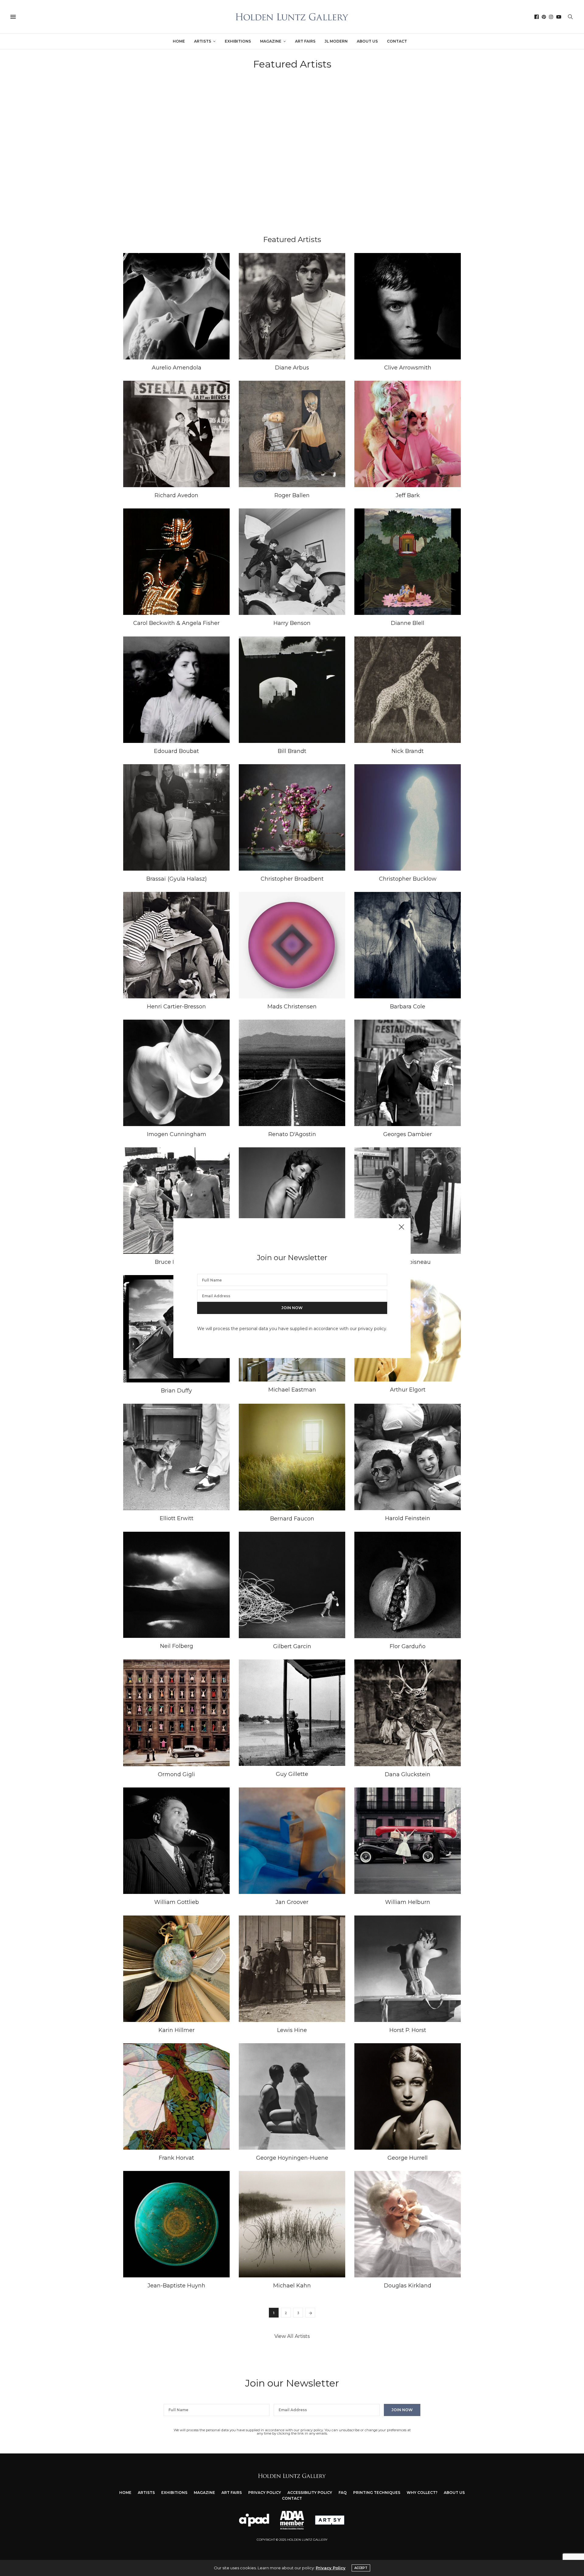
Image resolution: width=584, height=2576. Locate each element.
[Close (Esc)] (401, 1227)
